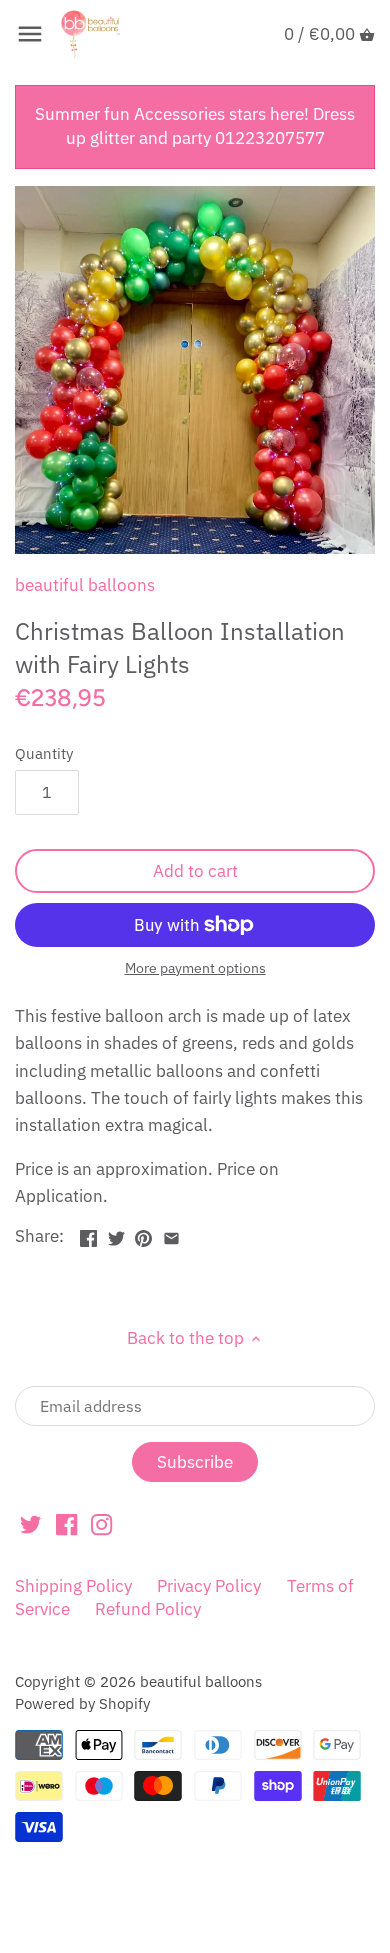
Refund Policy (148, 1609)
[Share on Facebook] (88, 1234)
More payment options (195, 968)
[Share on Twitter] (116, 1234)
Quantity (44, 753)
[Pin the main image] (143, 1234)
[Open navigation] (30, 34)
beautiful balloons (85, 585)
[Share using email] (171, 1234)
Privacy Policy (209, 1586)
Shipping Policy (73, 1586)
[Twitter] (30, 1524)
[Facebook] (66, 1524)
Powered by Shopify (82, 1703)
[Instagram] (101, 1524)
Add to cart (195, 871)
